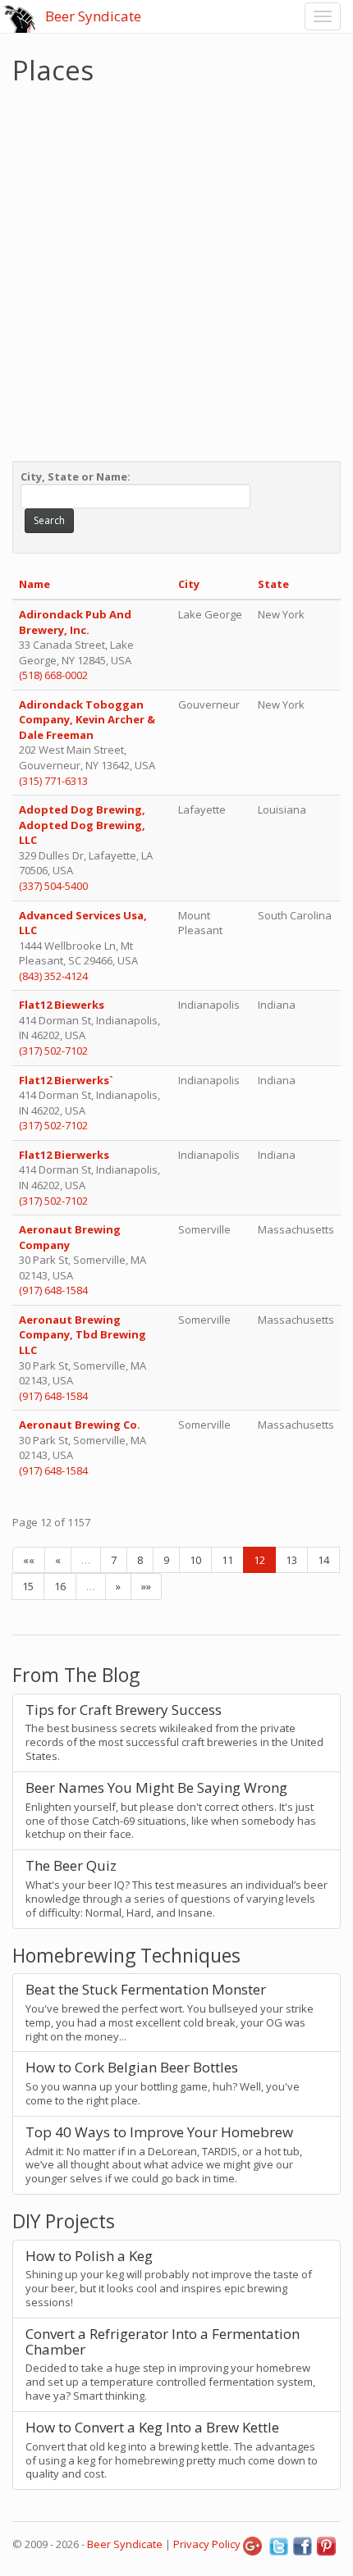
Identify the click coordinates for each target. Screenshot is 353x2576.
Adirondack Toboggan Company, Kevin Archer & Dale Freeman (87, 720)
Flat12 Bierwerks (65, 1155)
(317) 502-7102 (53, 1051)
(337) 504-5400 (53, 886)
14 (323, 1560)
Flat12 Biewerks (63, 1005)
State (273, 584)
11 (227, 1560)
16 (60, 1586)
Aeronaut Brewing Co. (80, 1425)
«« (29, 1560)
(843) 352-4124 (53, 976)
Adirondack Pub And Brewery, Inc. (75, 622)
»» (146, 1586)
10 (195, 1560)
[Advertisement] (176, 269)
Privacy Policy (207, 2544)
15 (28, 1586)
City (189, 584)
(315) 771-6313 (53, 781)
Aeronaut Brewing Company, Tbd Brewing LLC (83, 1335)
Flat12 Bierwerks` (67, 1080)
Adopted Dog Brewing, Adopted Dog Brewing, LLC (82, 825)
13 (291, 1560)
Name (34, 584)
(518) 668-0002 (53, 675)
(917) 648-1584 (53, 1290)
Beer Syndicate (93, 16)
